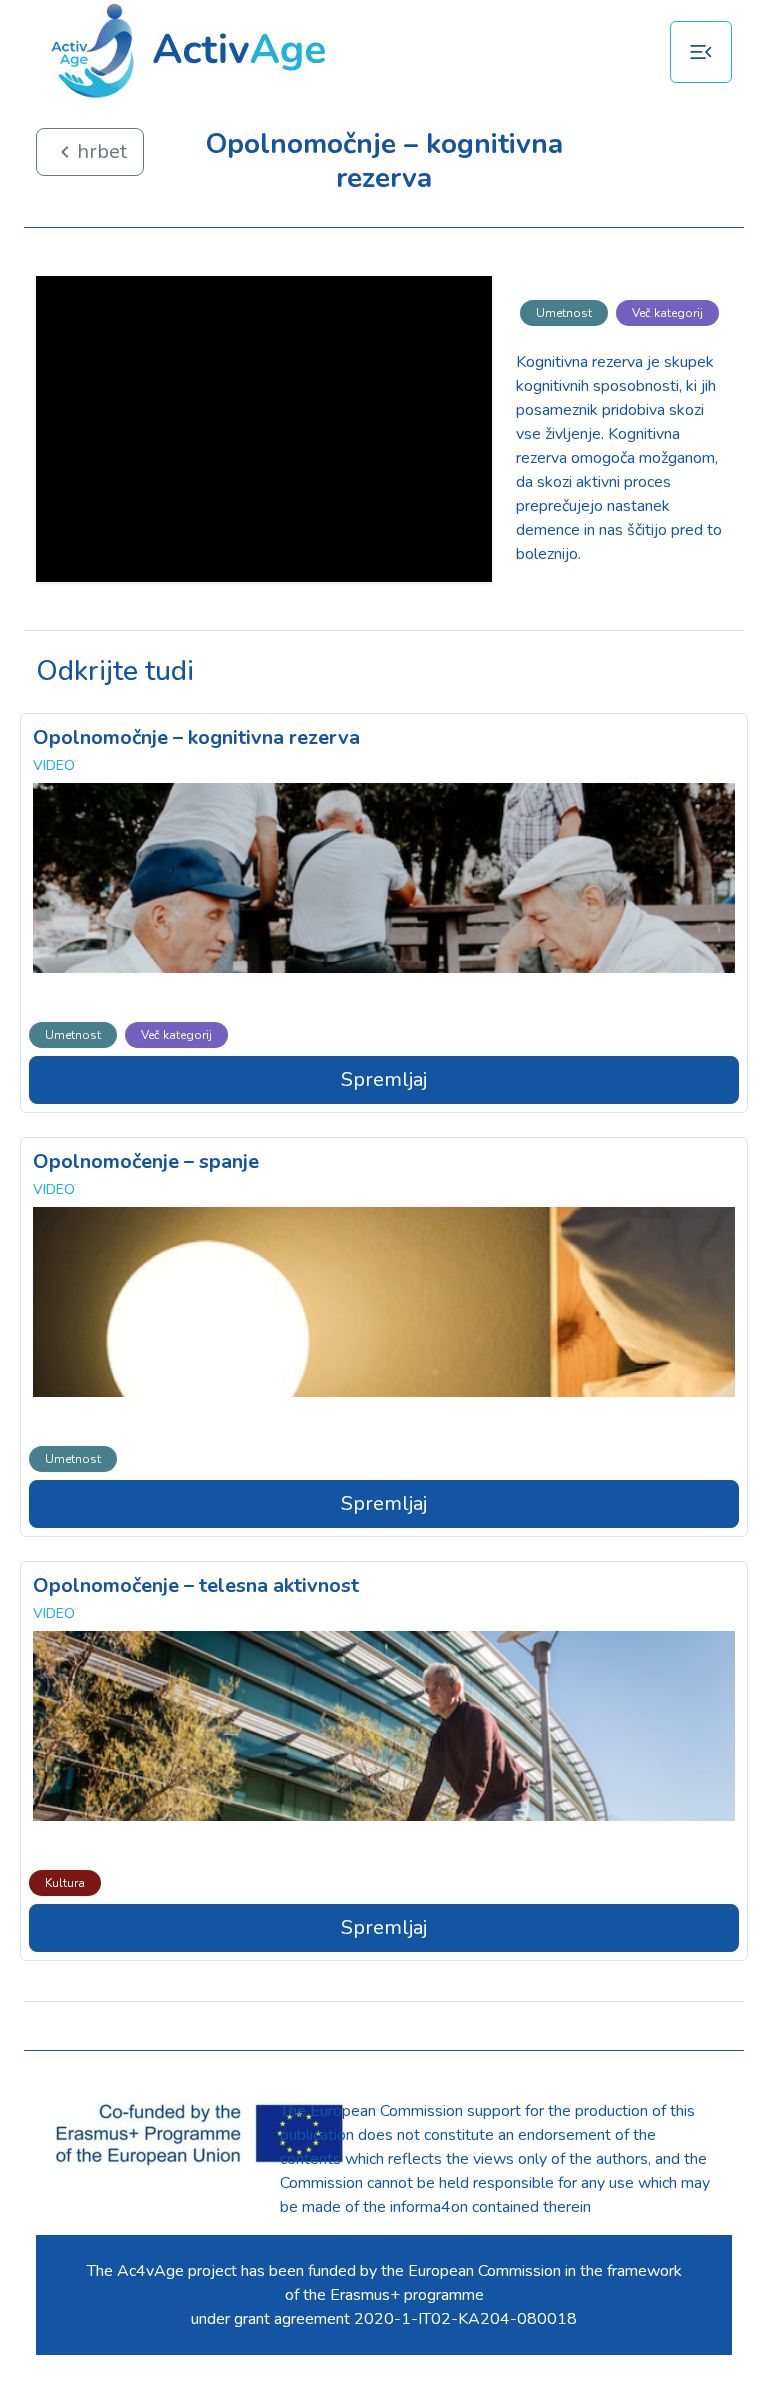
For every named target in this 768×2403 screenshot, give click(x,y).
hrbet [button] (90, 151)
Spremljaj (384, 1079)
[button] (701, 52)
